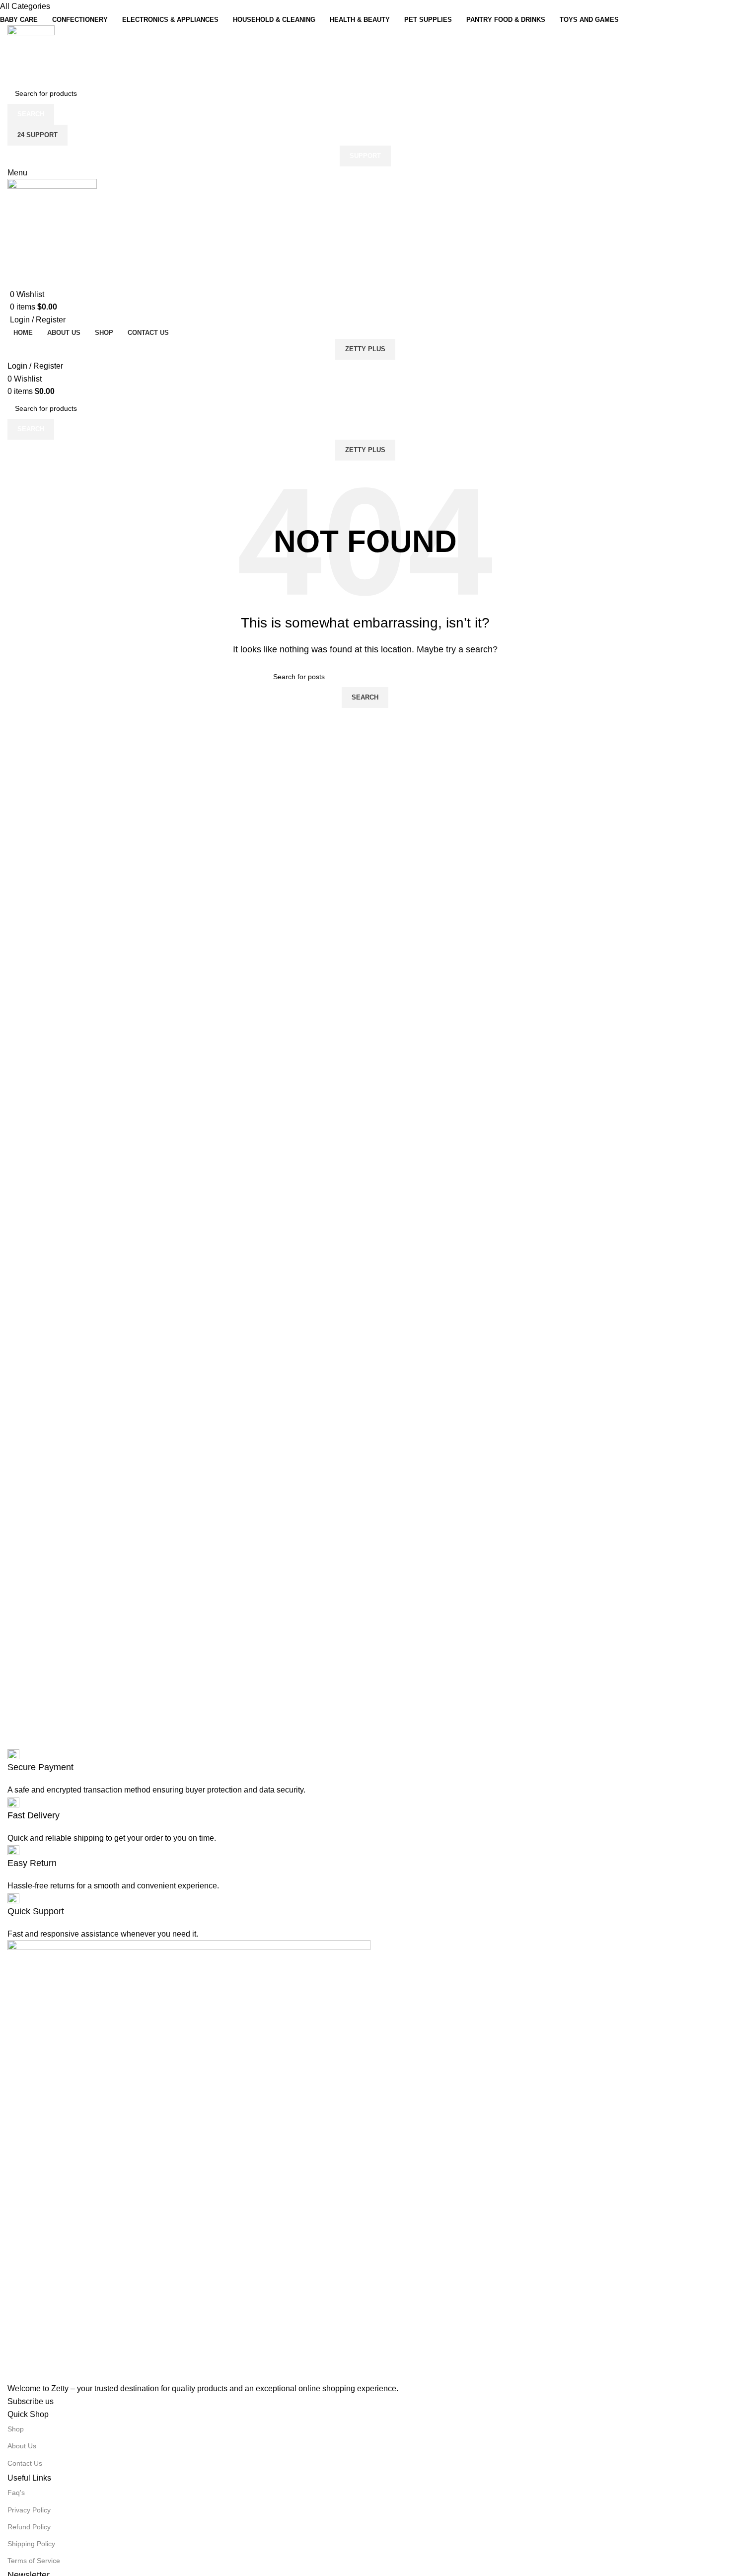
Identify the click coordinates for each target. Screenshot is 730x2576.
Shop (16, 2429)
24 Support (37, 135)
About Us (22, 2446)
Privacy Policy (29, 2510)
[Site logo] (31, 53)
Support (365, 156)
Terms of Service (34, 2561)
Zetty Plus (365, 349)
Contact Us (25, 2463)
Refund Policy (29, 2527)
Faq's (16, 2493)
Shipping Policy (31, 2544)
